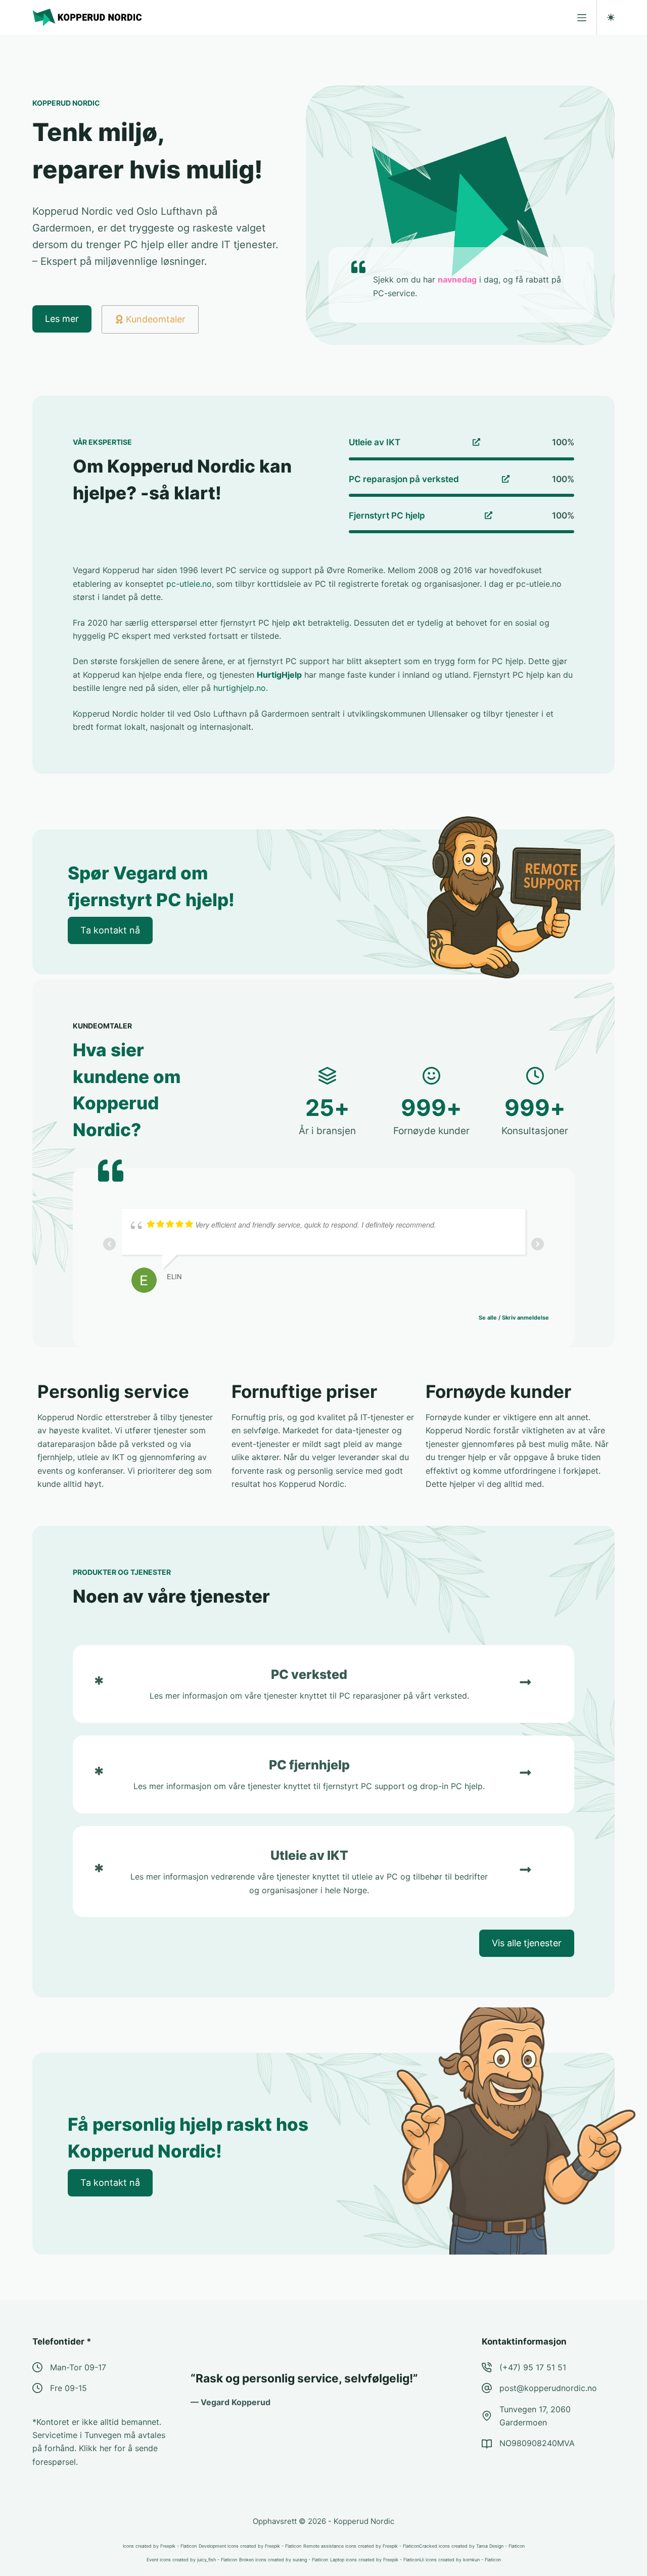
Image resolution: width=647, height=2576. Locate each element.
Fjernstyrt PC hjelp (387, 516)
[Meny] (582, 18)
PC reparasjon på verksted (404, 479)
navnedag (457, 279)
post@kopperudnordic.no (548, 2388)
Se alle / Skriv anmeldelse (514, 1318)
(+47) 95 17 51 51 (533, 2367)
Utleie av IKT (375, 442)
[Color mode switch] (611, 17)
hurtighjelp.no (240, 688)
